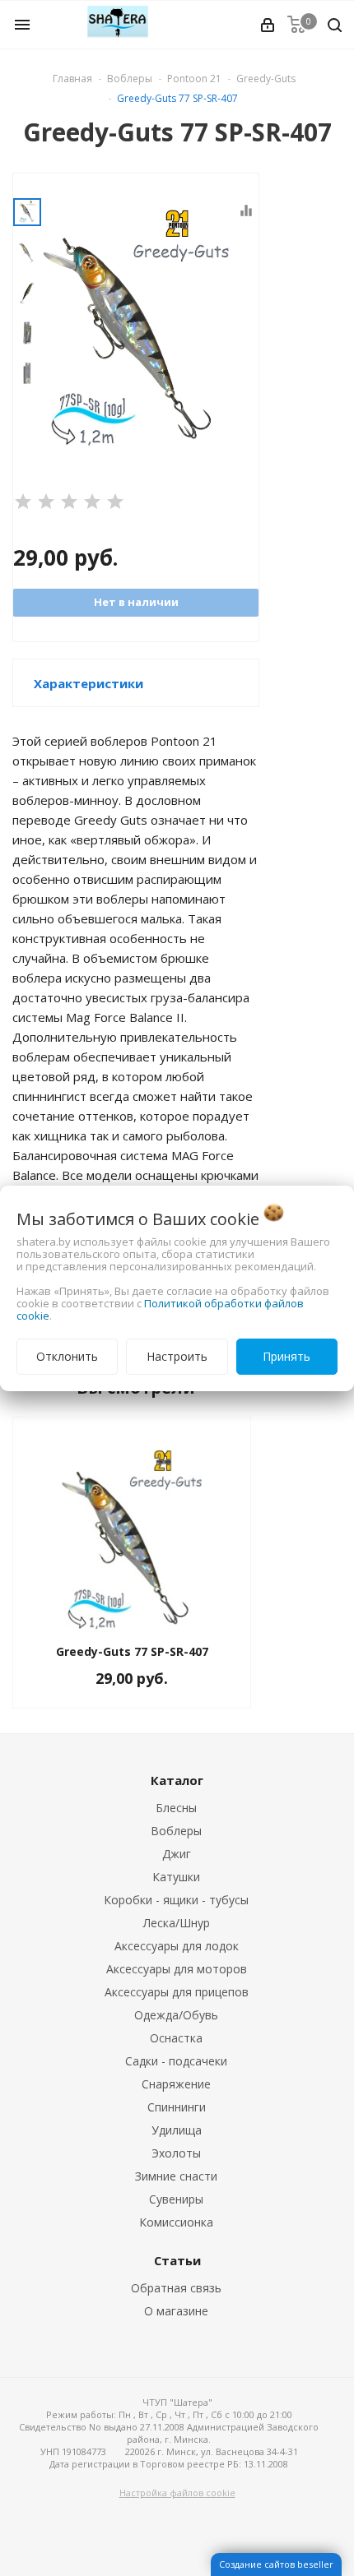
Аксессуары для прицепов (177, 1992)
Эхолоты (176, 2153)
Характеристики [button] (88, 683)
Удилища (177, 2130)
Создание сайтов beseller (276, 2564)
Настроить (177, 1356)
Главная (72, 79)
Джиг (177, 1854)
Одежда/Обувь (176, 2015)
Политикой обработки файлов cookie (160, 1309)
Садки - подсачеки (176, 2061)
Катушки (176, 1877)
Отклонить (67, 1356)
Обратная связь (176, 2288)
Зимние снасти (176, 2176)
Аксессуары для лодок (177, 1946)
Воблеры (176, 1831)
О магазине (176, 2311)
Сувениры (176, 2199)
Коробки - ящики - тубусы (176, 1900)
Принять (286, 1356)
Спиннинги (177, 2107)
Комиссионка (176, 2222)
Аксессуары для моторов (177, 1969)
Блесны (176, 1808)
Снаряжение (176, 2084)
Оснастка (176, 2038)
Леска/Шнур (177, 1923)
